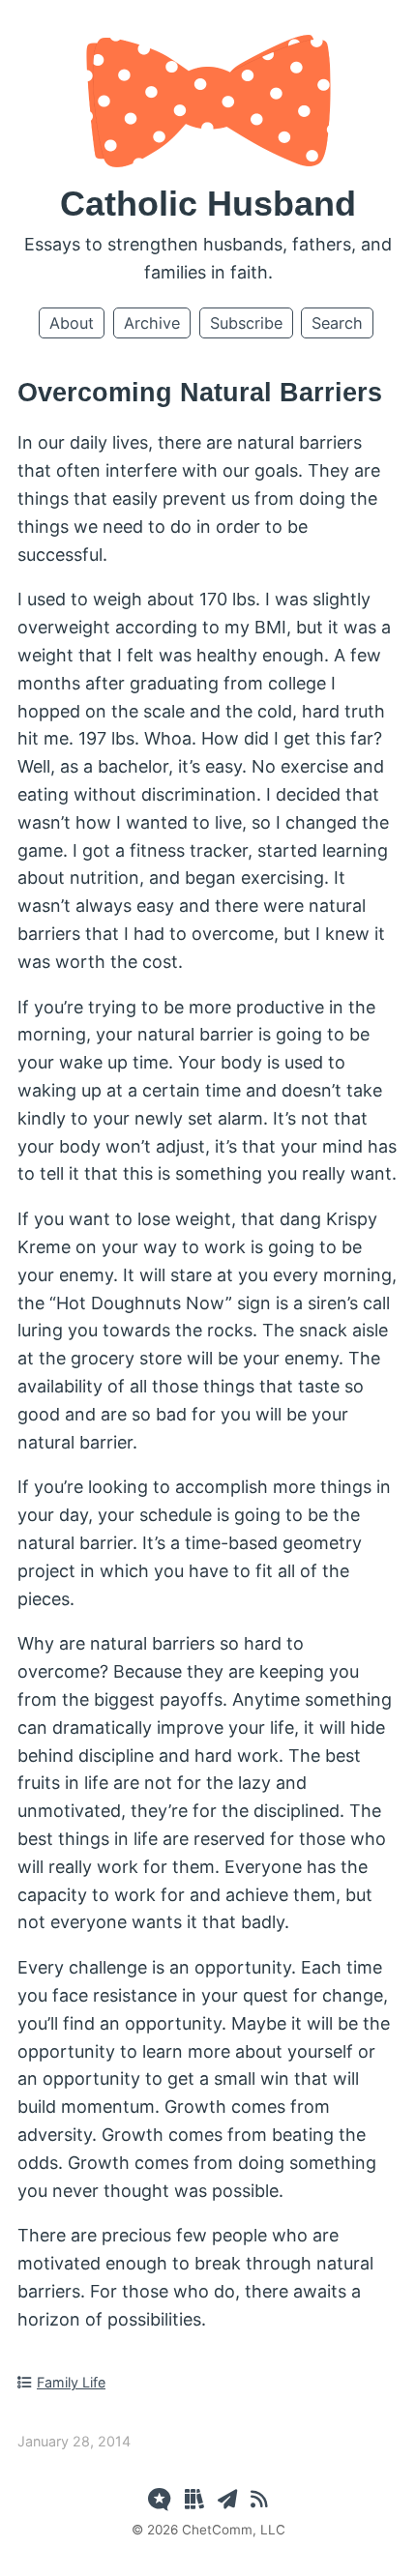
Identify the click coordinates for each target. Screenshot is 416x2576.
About (72, 323)
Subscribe (246, 323)
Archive (152, 323)
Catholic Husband (208, 204)
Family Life (71, 2382)
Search (337, 323)
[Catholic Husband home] (208, 161)
